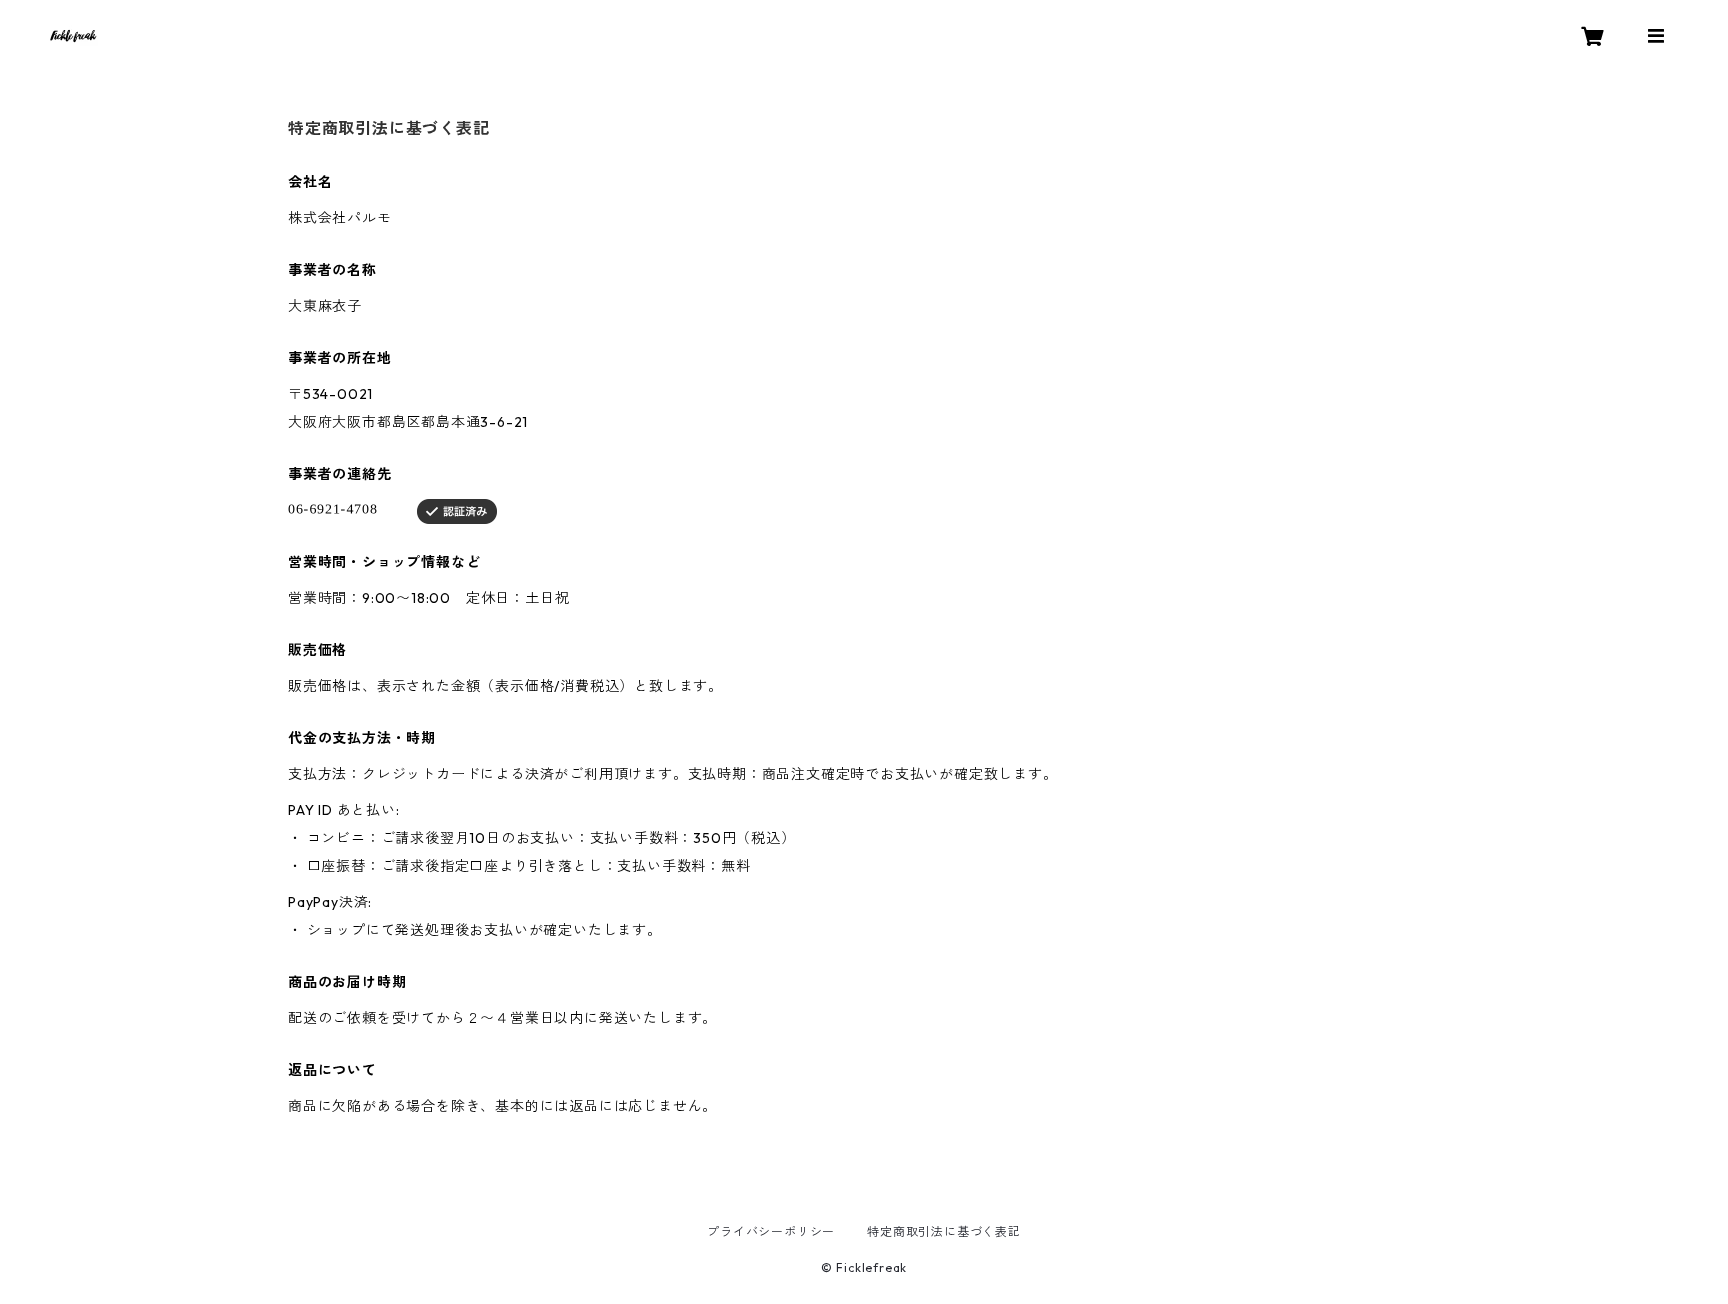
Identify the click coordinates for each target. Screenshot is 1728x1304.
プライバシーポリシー (771, 1231)
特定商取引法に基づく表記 (944, 1231)
